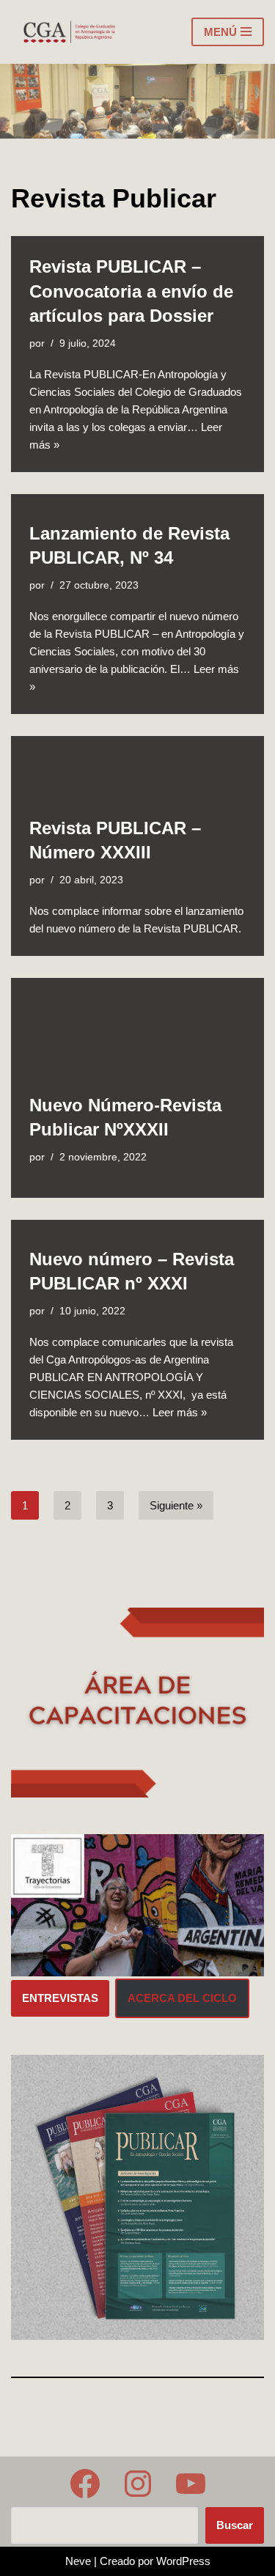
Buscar (235, 2525)
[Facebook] (85, 2484)
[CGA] (70, 32)
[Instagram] (138, 2484)
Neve (78, 2561)
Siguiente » (176, 1505)
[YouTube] (191, 2484)
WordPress (183, 2561)
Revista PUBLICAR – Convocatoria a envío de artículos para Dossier (131, 291)
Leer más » (180, 1412)
